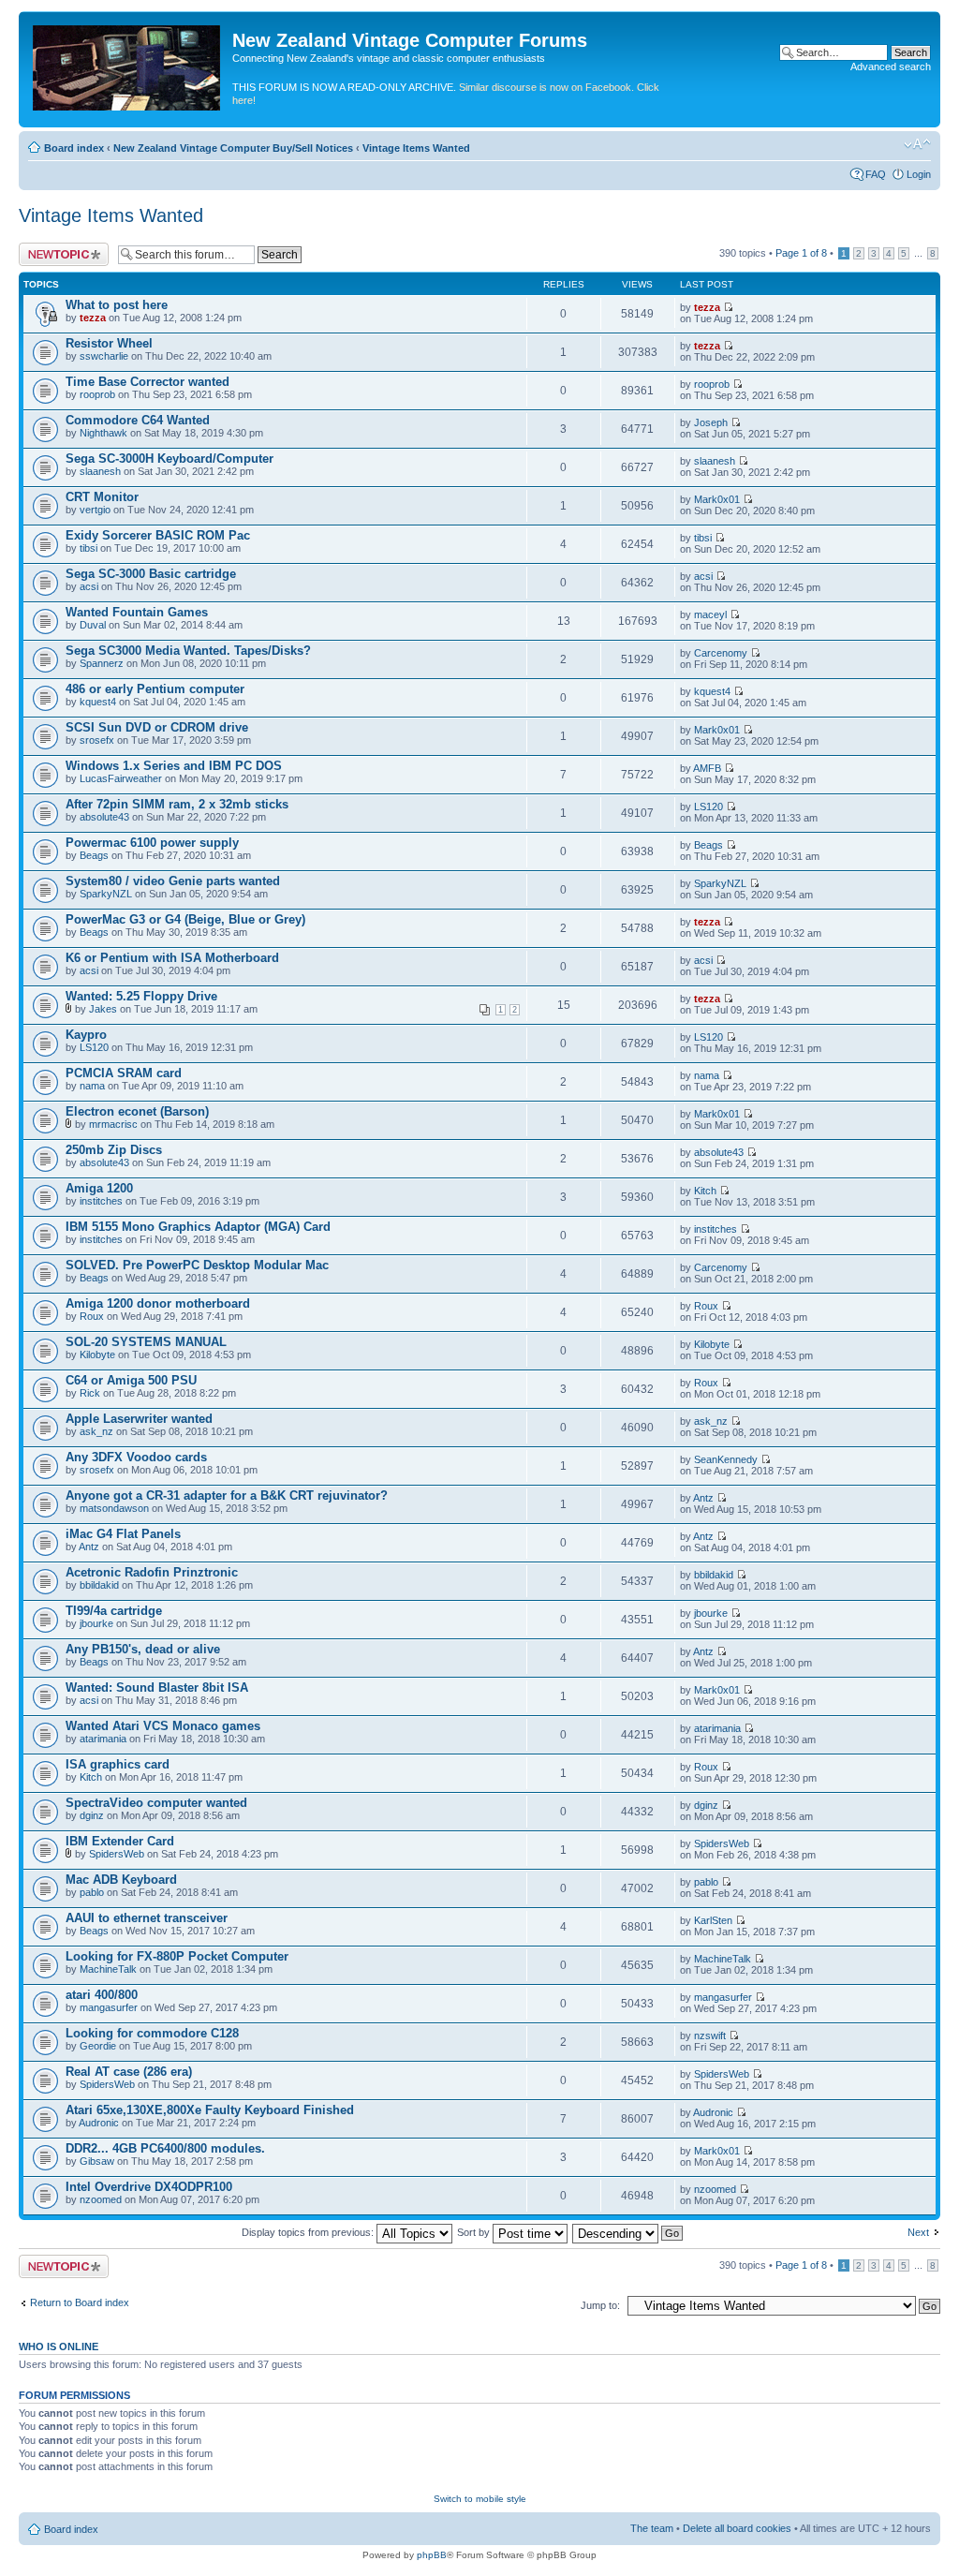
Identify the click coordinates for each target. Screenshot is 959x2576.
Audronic (99, 2123)
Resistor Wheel (109, 343)
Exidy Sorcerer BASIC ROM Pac (158, 535)
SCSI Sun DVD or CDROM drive (157, 727)
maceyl (710, 614)
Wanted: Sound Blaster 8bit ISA (157, 1688)
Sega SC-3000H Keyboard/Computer (170, 459)
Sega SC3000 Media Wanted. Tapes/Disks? (188, 651)
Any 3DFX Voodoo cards (136, 1457)
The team (652, 2528)
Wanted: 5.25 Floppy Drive (141, 996)
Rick (90, 1393)
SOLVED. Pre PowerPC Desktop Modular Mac (197, 1265)
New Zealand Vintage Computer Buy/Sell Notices (233, 148)
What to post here (117, 305)
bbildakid (99, 1585)
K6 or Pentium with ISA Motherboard (172, 958)
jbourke (96, 1623)
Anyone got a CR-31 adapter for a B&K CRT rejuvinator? (227, 1495)
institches (101, 1201)
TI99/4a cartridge (114, 1611)
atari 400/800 (102, 1995)
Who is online (59, 2347)
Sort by (475, 2232)
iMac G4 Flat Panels (123, 1534)
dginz (92, 1815)
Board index (74, 148)
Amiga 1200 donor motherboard (158, 1303)
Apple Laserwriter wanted (139, 1419)
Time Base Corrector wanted (148, 382)
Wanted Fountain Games (137, 612)
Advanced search (891, 67)
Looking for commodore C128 (152, 2033)
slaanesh (100, 471)
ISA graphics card (118, 1764)
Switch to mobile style (480, 2499)
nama (92, 1086)
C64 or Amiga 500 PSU (131, 1380)
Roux (92, 1316)
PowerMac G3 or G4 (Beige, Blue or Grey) (185, 919)
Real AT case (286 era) (129, 2072)
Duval (93, 625)
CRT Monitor (102, 497)
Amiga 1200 (99, 1188)
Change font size (917, 144)
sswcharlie (104, 356)
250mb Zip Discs (114, 1150)
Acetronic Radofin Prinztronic (152, 1572)
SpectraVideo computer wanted (156, 1803)
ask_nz (96, 1431)
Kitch (705, 1191)
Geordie (98, 2046)
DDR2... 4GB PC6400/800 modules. (165, 2148)
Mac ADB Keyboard (121, 1880)
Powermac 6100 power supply (152, 843)
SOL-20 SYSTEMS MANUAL (146, 1342)
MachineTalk (108, 1969)
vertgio (95, 510)
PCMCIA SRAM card (124, 1073)
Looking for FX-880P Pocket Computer (177, 1956)
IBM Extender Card (120, 1841)
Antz (703, 1498)
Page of (801, 253)
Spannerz (102, 663)
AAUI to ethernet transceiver (147, 1918)
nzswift (710, 2036)
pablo (92, 1892)
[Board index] (128, 64)
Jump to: (600, 2305)
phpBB (432, 2555)
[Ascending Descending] (628, 2232)
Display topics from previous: (309, 2232)
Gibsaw (97, 2161)
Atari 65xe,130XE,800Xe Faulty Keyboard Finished (210, 2110)
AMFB (707, 768)
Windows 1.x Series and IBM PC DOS (174, 766)
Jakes (103, 1009)
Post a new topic (56, 248)
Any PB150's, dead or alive (143, 1649)
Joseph (711, 422)
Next (918, 2232)
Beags (94, 855)
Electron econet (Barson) (137, 1111)
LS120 (708, 807)
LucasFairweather (121, 778)
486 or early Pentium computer (155, 689)
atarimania (103, 1739)
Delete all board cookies (737, 2528)
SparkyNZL (106, 894)
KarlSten (713, 1920)
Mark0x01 (717, 499)
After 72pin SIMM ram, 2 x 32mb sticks (177, 804)
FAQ (876, 174)
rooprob (97, 394)
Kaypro (86, 1035)
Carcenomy (721, 653)
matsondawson (114, 1508)
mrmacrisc (113, 1124)
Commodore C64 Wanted (138, 420)
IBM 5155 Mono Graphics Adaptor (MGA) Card (198, 1227)
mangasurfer (109, 2007)
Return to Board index (80, 2302)
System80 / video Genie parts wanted (173, 881)
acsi (89, 586)
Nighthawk (103, 433)
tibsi (89, 548)
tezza (93, 318)
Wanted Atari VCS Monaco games (163, 1726)
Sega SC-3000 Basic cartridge (151, 574)
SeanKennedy (726, 1459)
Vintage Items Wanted (416, 148)
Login (919, 174)
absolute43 (104, 817)
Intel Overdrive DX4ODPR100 (149, 2187)
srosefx (97, 740)
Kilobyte (97, 1355)
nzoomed (101, 2199)
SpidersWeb (117, 1854)
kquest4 (98, 702)
